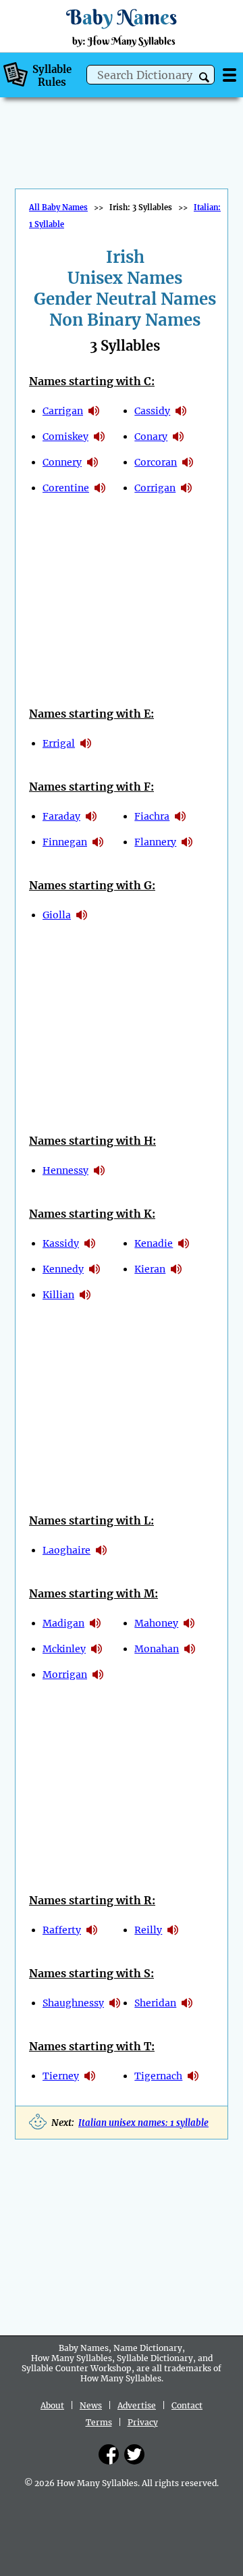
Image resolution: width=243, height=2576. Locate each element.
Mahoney (156, 1623)
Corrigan (155, 488)
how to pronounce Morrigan (98, 1675)
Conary (151, 437)
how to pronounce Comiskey (99, 437)
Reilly (148, 1930)
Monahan (157, 1649)
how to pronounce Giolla (82, 915)
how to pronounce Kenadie (184, 1243)
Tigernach (158, 2076)
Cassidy (152, 411)
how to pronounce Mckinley (97, 1649)
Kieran (150, 1269)
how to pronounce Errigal (86, 743)
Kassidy (61, 1243)
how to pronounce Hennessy (99, 1170)
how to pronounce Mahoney (189, 1623)
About (52, 2405)
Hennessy (65, 1170)
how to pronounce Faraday (91, 816)
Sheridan (155, 2003)
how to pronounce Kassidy (90, 1243)
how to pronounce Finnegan (98, 842)
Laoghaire (66, 1550)
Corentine (66, 488)
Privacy (143, 2422)
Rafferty (62, 1930)
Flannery (155, 842)
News (91, 2405)
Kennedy (63, 1269)
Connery (62, 462)
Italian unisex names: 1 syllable (143, 2123)
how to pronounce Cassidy (181, 411)
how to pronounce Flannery (187, 842)
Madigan (63, 1623)
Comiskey (65, 437)
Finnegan (65, 842)
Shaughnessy (73, 2003)
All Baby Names (58, 207)
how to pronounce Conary (178, 437)
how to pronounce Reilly (173, 1930)
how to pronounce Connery (92, 462)
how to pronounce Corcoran (188, 462)
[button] (204, 77)
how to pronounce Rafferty (92, 1930)
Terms (99, 2422)
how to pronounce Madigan (95, 1623)
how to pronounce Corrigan (186, 488)
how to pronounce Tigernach (193, 2076)
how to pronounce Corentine (100, 488)
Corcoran (156, 462)
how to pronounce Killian (85, 1295)
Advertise (137, 2405)
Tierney (61, 2076)
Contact (187, 2405)
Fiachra (152, 816)
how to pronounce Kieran (176, 1269)
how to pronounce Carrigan (94, 411)
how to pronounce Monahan (190, 1649)
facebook (109, 2454)
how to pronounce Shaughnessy (115, 2003)
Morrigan (65, 1675)
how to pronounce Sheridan (187, 2003)
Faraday (61, 816)
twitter (134, 2454)
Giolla (57, 915)
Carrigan (63, 411)
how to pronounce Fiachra (180, 816)
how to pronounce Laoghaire (101, 1550)
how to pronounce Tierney (90, 2076)
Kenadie (154, 1243)
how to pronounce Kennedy (94, 1269)
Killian (58, 1295)
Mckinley (64, 1649)
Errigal (59, 743)
